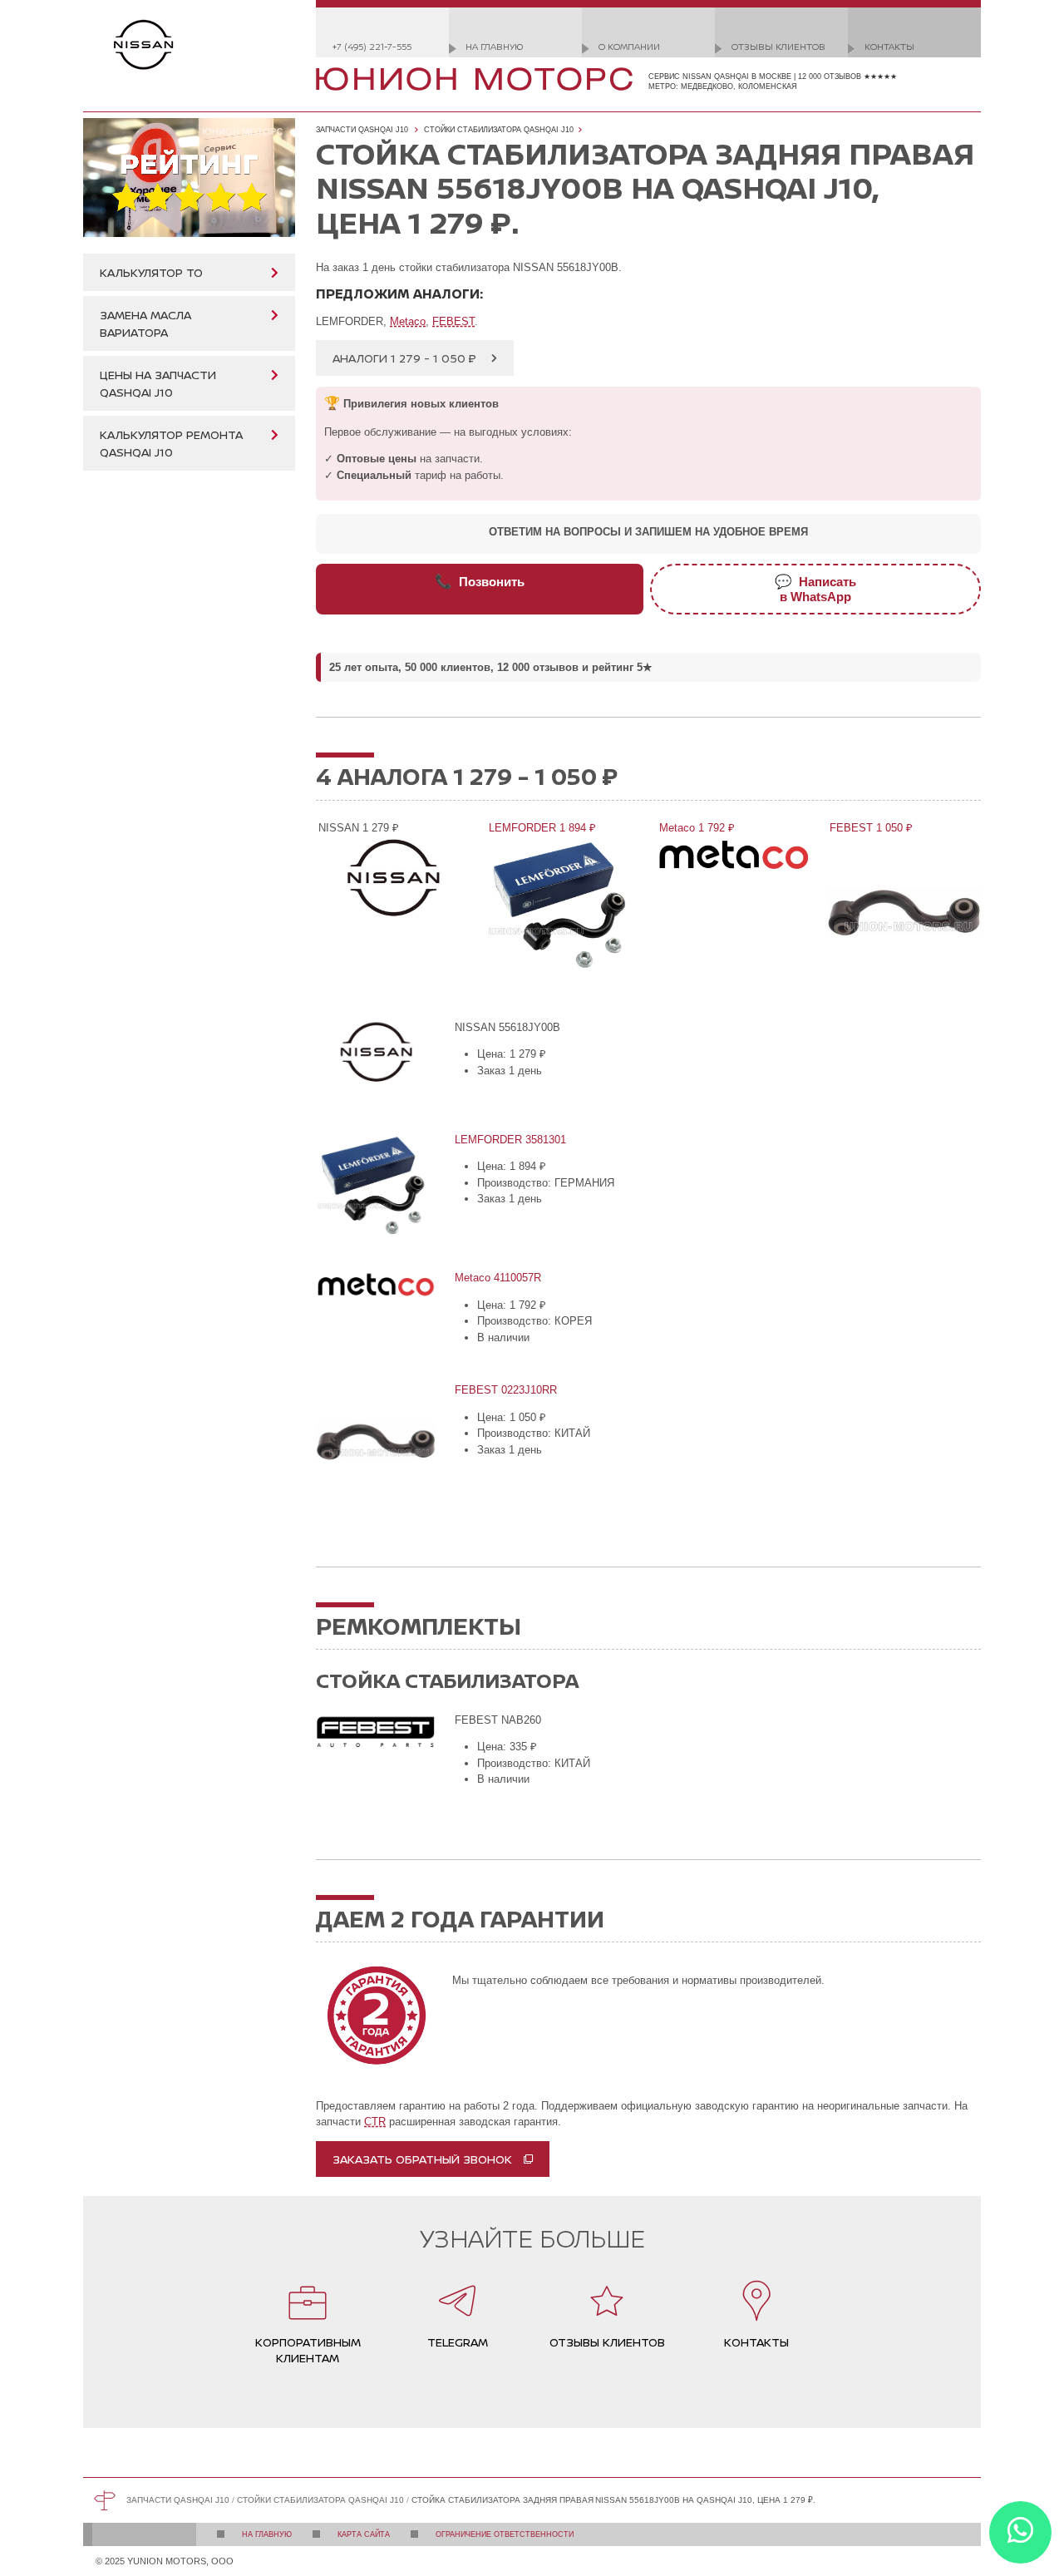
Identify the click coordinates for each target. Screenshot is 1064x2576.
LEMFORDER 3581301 (509, 1140)
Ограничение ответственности (505, 2534)
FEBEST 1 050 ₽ (870, 828)
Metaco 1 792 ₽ (696, 828)
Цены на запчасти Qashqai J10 (158, 383)
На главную (494, 46)
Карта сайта (364, 2534)
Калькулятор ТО (151, 272)
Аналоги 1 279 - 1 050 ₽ (404, 358)
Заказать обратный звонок (422, 2159)
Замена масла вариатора (145, 323)
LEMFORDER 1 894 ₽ (541, 828)
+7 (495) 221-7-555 (372, 46)
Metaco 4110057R (497, 1278)
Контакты (889, 46)
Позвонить (480, 581)
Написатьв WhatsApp (815, 589)
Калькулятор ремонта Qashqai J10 (171, 443)
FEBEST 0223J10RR (505, 1390)
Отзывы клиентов (778, 46)
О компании (629, 46)
